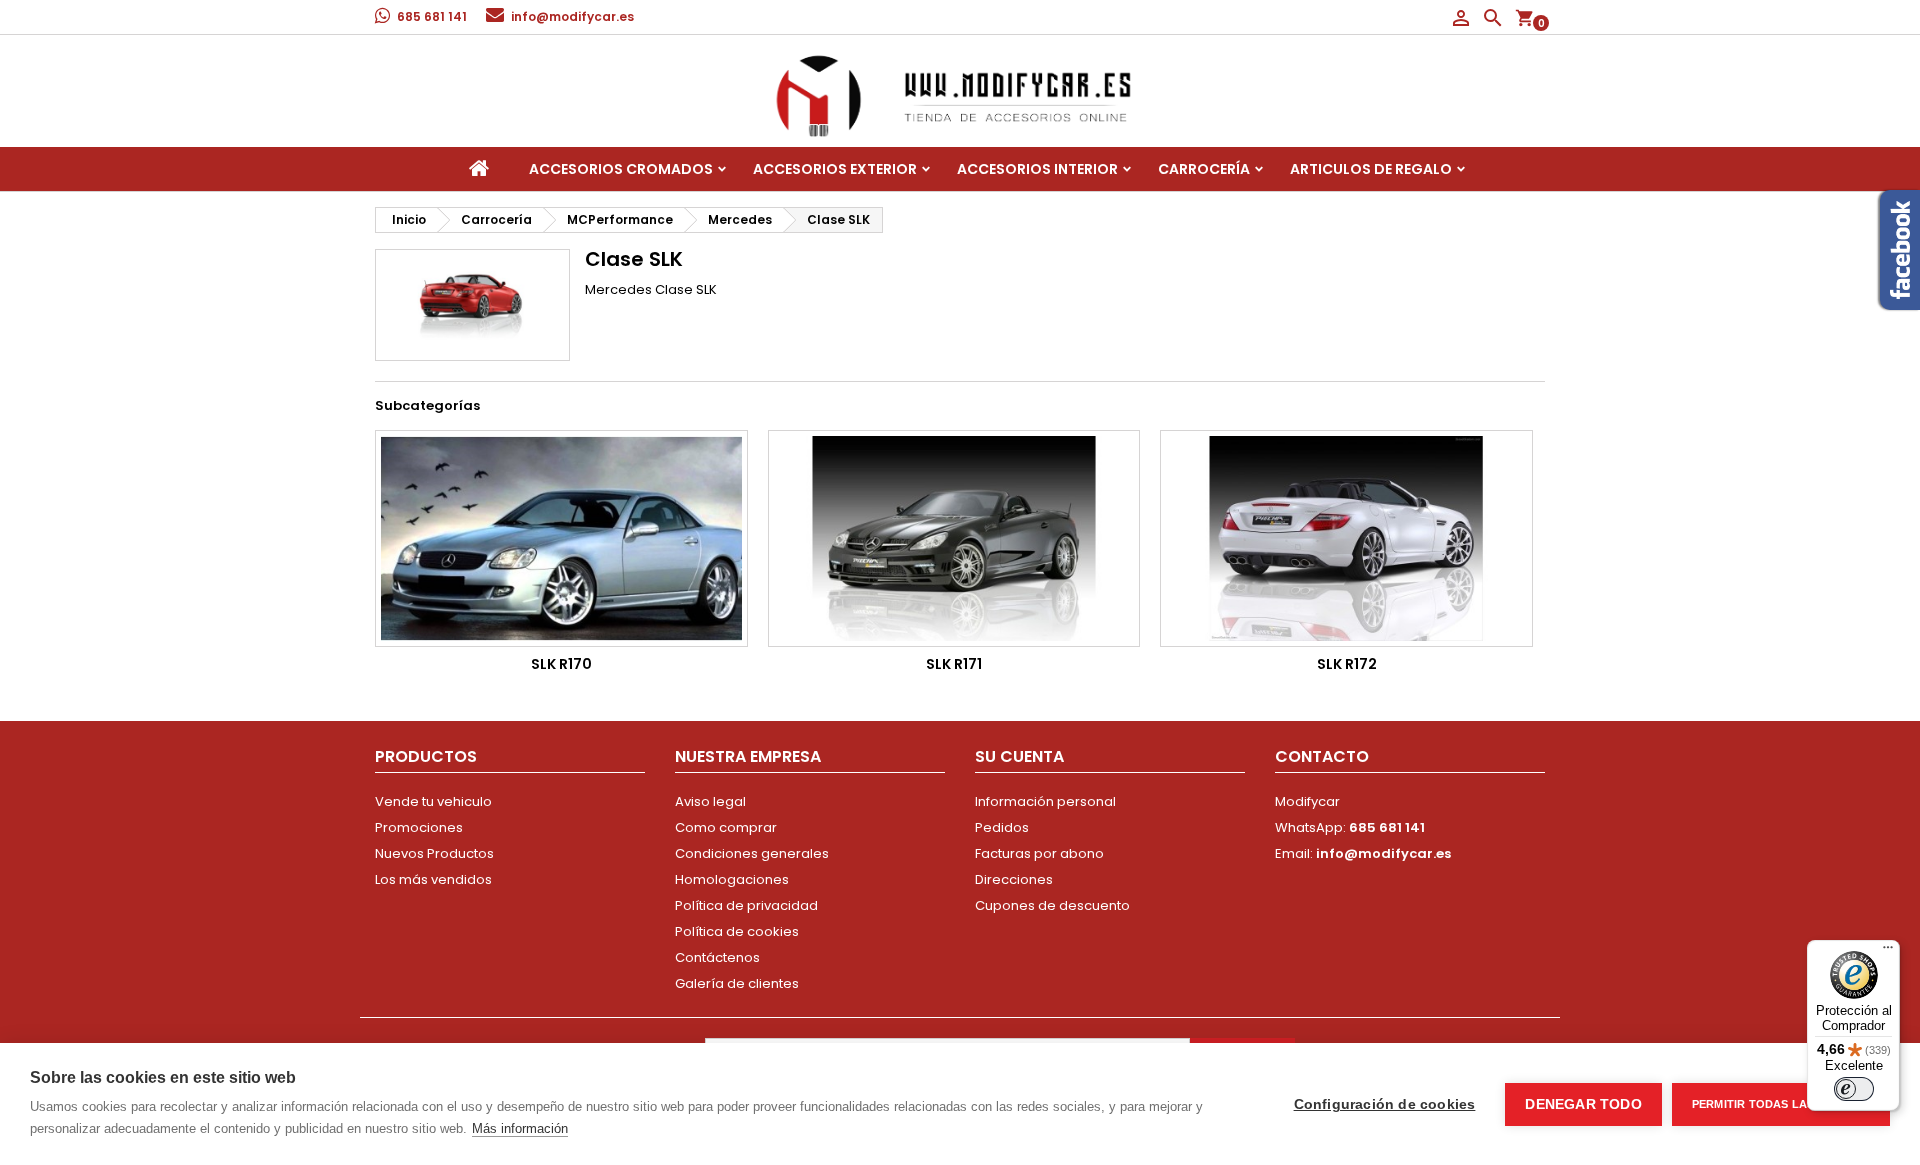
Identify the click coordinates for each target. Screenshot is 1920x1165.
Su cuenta (1019, 756)
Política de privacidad (746, 905)
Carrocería (1204, 169)
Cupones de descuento (1052, 905)
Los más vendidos (433, 879)
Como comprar (726, 827)
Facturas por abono (1039, 853)
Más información (520, 1128)
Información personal (1045, 801)
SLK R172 (1347, 664)
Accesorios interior (1037, 169)
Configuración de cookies (1385, 1104)
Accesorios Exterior (835, 169)
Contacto (1322, 756)
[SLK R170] (561, 538)
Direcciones (1014, 879)
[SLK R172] (1346, 538)
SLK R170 (561, 664)
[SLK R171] (954, 538)
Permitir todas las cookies (1781, 1104)
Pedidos (1002, 827)
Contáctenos (717, 957)
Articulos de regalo (1371, 169)
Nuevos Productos (434, 853)
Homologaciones (732, 879)
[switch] (1854, 1089)
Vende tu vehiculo (433, 801)
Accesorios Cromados (621, 169)
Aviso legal (710, 801)
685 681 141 (432, 16)
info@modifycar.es (572, 16)
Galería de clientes (737, 983)
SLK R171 (954, 664)
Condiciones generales (752, 853)
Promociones (419, 827)
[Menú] (1888, 952)
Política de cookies (737, 931)
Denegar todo (1583, 1104)
